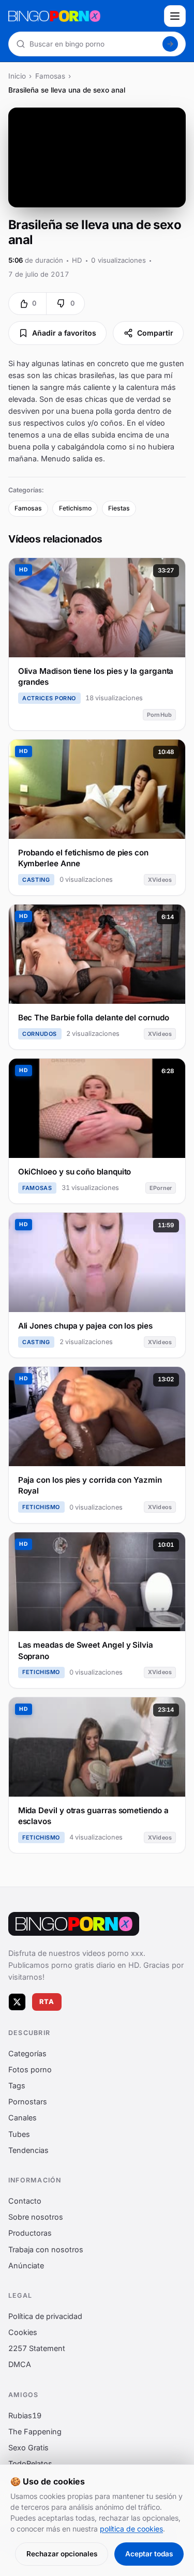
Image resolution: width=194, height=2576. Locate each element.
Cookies (23, 2332)
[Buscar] (170, 44)
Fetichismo (75, 508)
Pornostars (28, 2102)
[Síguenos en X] (17, 2001)
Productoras (30, 2233)
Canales (23, 2118)
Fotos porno (30, 2069)
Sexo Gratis (28, 2447)
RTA (47, 2002)
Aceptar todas (149, 2554)
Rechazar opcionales (62, 2554)
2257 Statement (37, 2348)
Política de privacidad (45, 2316)
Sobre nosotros (36, 2217)
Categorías (27, 2053)
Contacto (25, 2201)
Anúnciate (26, 2265)
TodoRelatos (30, 2464)
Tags (17, 2085)
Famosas (50, 76)
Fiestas (119, 508)
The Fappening (35, 2431)
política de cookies (131, 2529)
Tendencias (28, 2150)
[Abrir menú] (175, 16)
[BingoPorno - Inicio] (83, 16)
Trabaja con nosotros (46, 2249)
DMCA (20, 2364)
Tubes (19, 2134)
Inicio (17, 76)
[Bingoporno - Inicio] (74, 1924)
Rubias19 (25, 2415)
